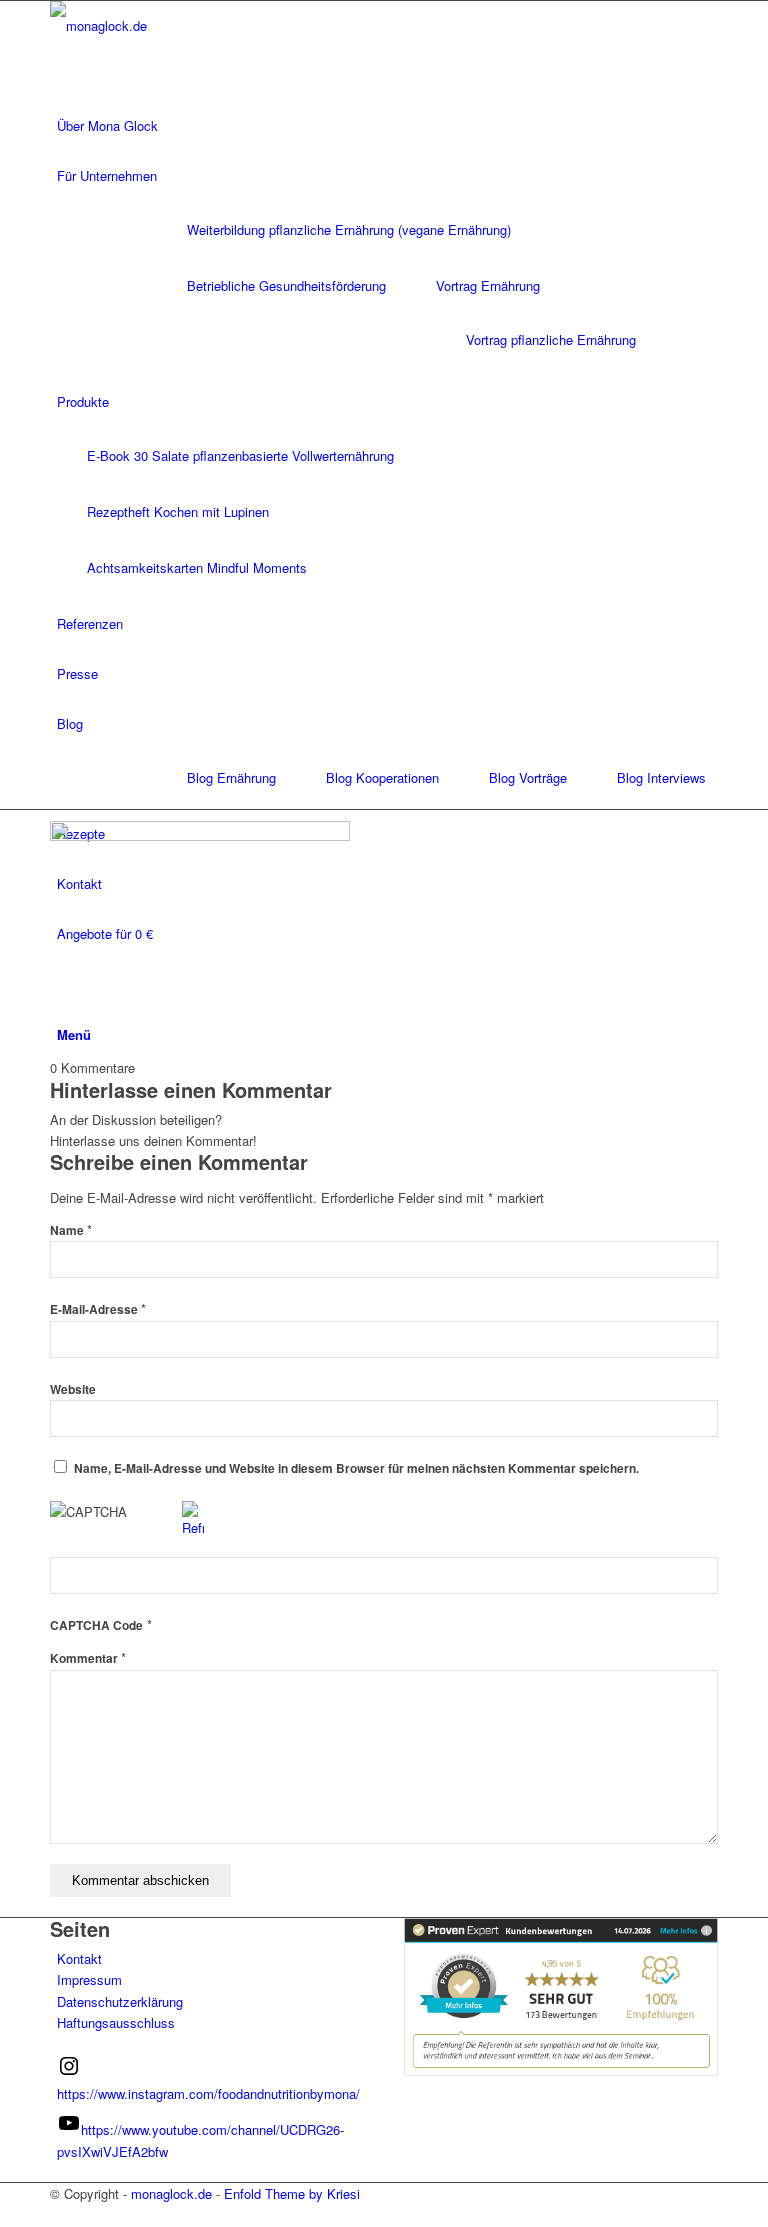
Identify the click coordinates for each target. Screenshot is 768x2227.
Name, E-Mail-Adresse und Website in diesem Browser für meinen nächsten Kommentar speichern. (356, 1468)
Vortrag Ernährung (488, 285)
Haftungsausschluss (116, 2022)
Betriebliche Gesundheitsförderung (286, 285)
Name (71, 1230)
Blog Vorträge (528, 777)
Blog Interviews (661, 777)
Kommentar (88, 1658)
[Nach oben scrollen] (5, 2214)
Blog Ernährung (231, 777)
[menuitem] (387, 126)
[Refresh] (193, 1527)
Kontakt (79, 1958)
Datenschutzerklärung (120, 2001)
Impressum (89, 1979)
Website (73, 1389)
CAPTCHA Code (96, 1625)
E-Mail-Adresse (98, 1309)
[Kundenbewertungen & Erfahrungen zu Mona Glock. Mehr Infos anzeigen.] (561, 2070)
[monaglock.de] (200, 25)
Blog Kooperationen (382, 777)
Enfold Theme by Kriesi (292, 2193)
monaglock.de (171, 2193)
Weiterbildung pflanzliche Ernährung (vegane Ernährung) (349, 229)
